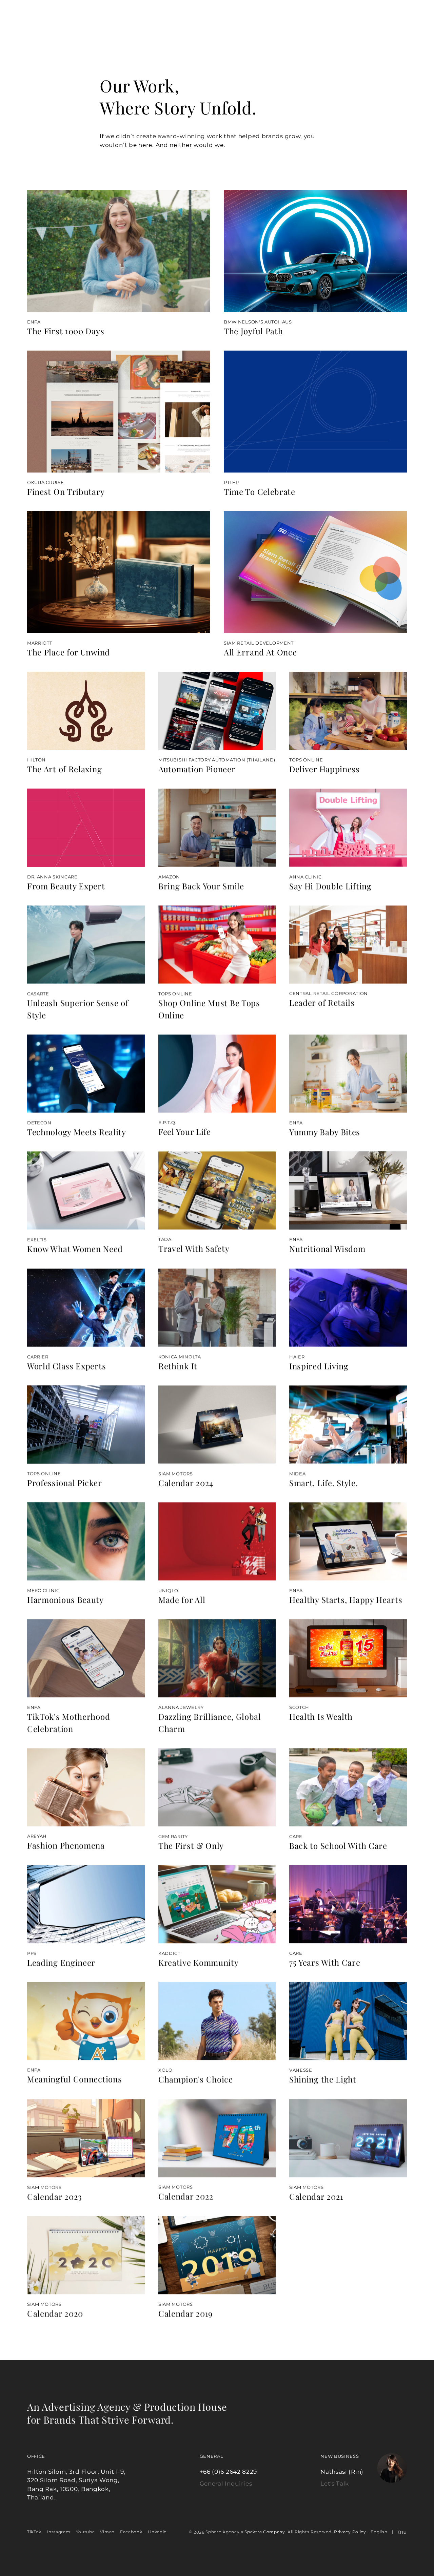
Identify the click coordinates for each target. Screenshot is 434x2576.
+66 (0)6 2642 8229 (229, 2471)
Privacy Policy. (351, 2532)
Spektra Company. (265, 2532)
